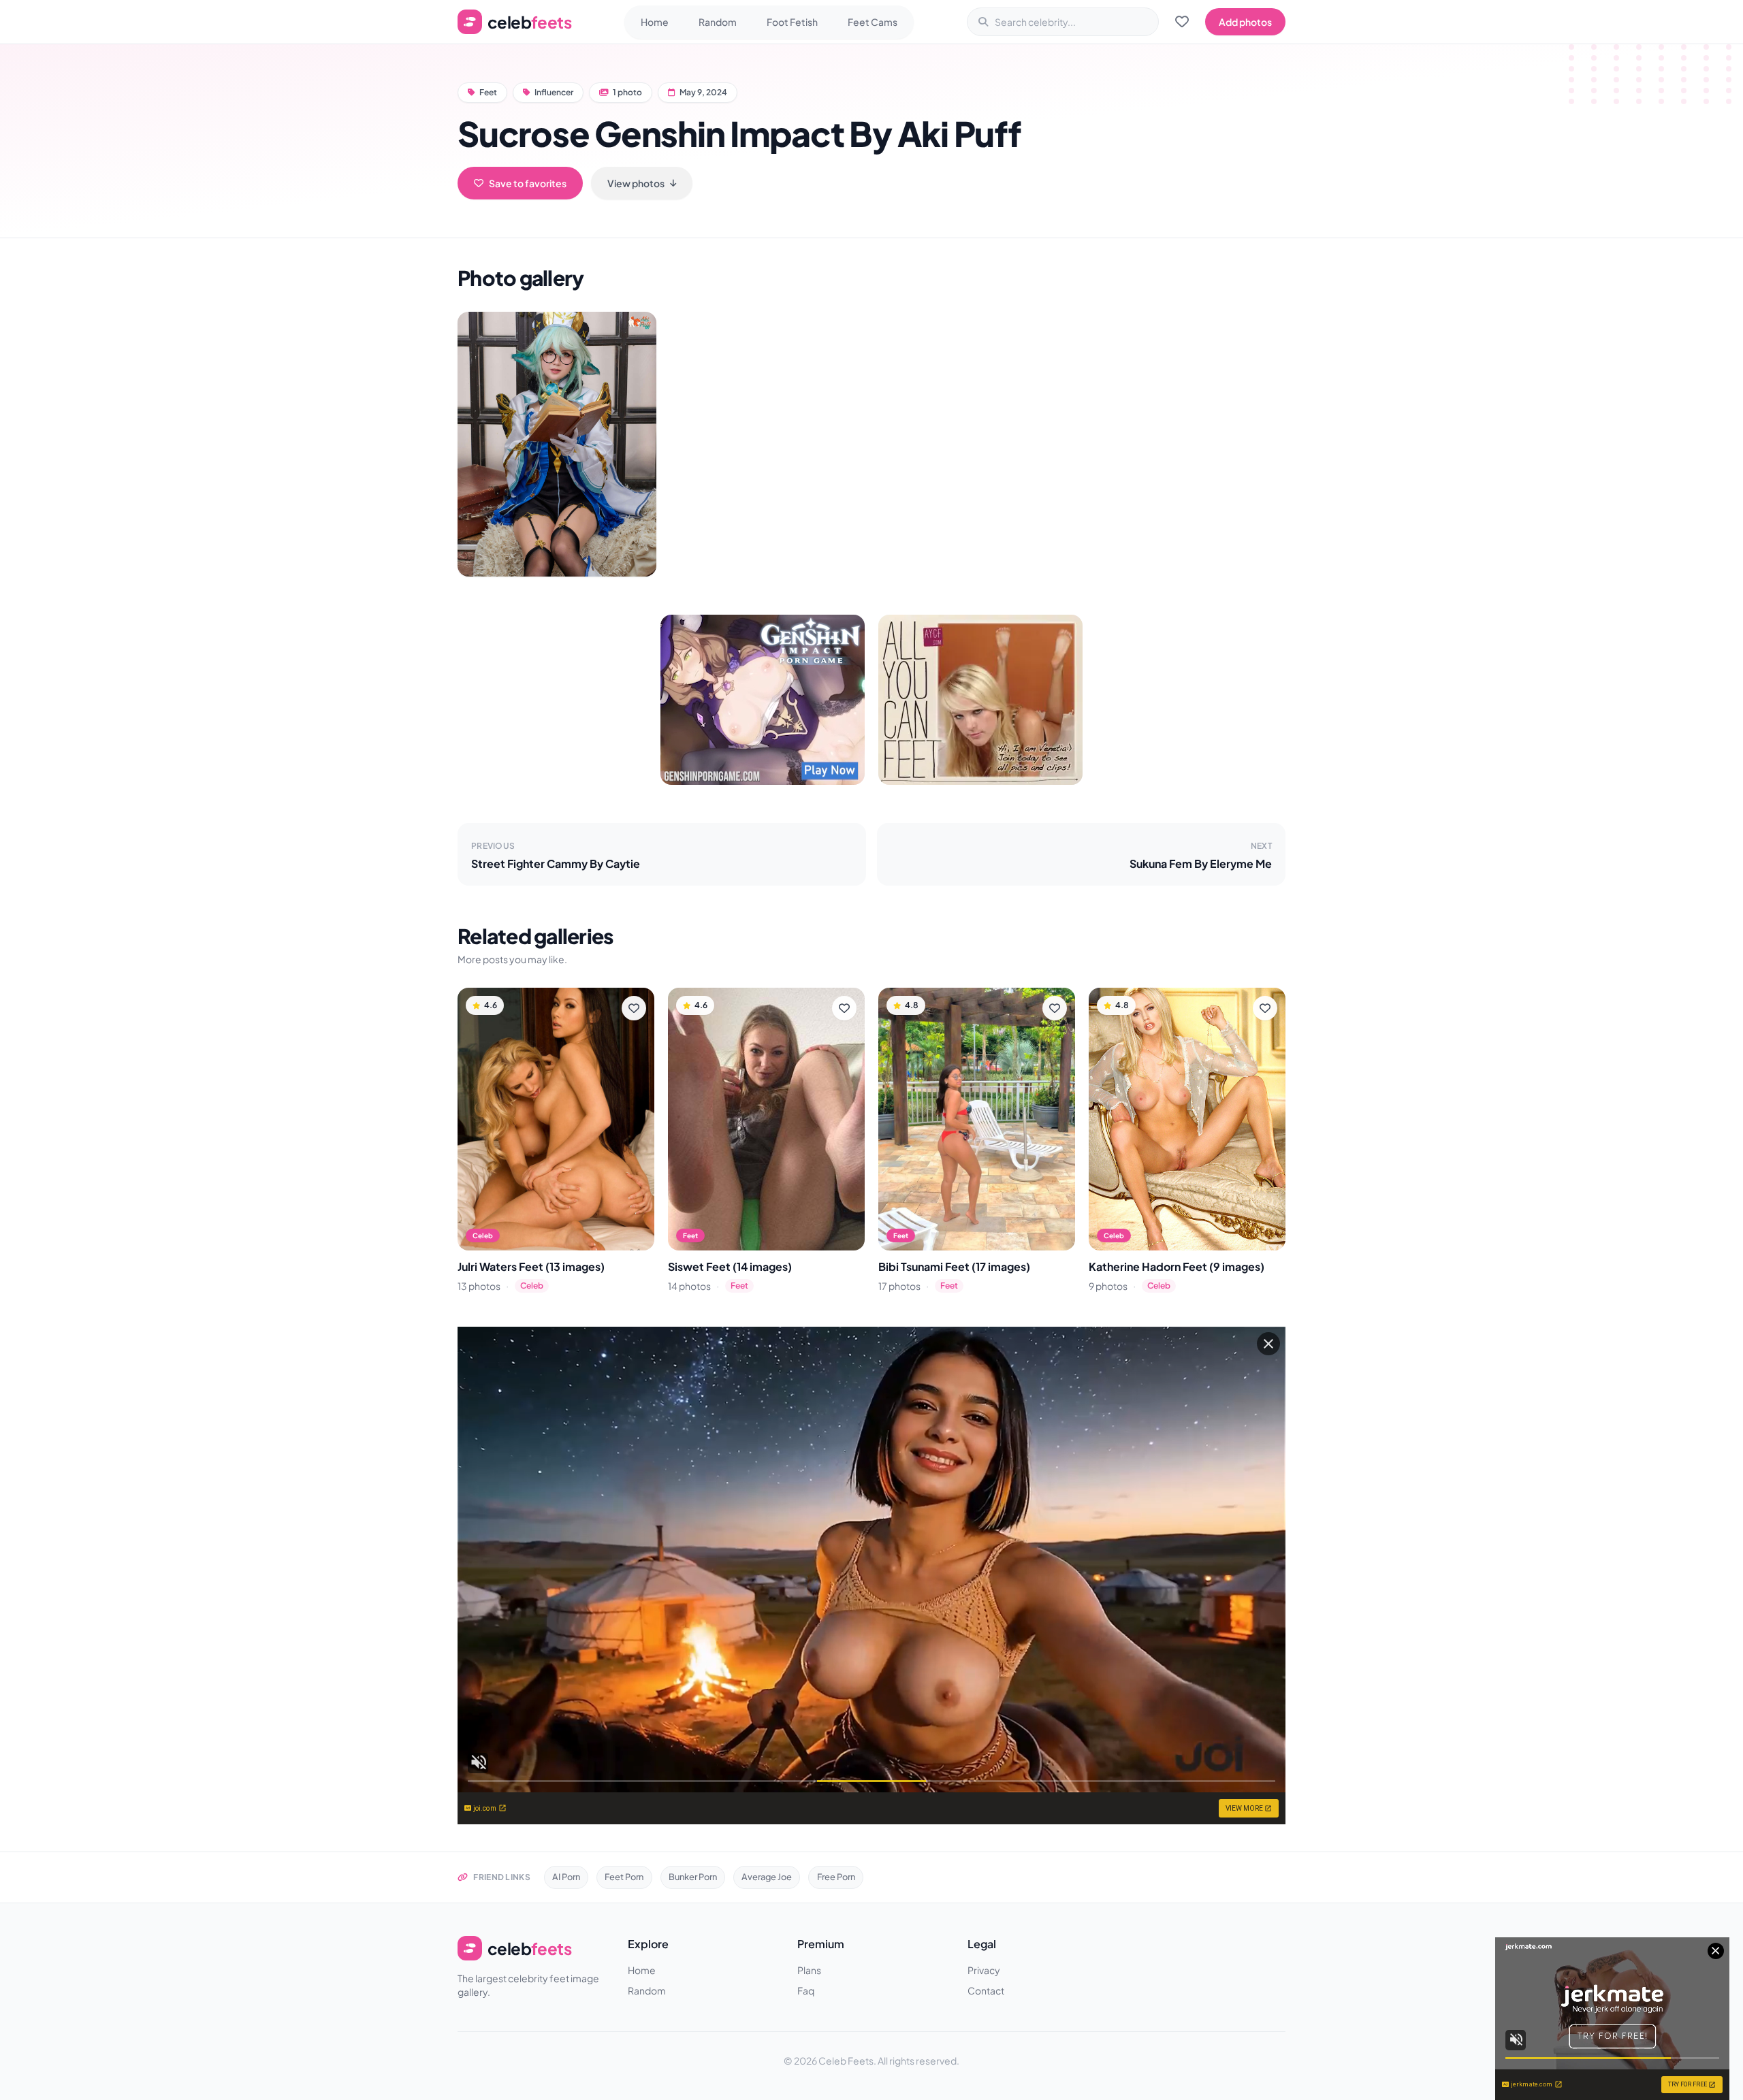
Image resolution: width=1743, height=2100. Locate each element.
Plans (809, 1970)
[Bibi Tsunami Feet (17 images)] (977, 1119)
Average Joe (767, 1877)
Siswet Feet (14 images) (730, 1266)
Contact (986, 1990)
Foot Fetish (792, 22)
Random (718, 22)
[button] (557, 444)
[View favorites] (1182, 22)
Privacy (984, 1970)
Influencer (554, 92)
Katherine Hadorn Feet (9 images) (1177, 1266)
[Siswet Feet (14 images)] (766, 1119)
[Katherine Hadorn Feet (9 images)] (1187, 1119)
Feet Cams (873, 22)
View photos (636, 183)
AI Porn (566, 1877)
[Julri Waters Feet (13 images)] (556, 1119)
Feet (488, 92)
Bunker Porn (693, 1877)
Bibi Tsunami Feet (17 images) (954, 1266)
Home (655, 22)
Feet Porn (624, 1877)
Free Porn (836, 1877)
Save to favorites (528, 183)
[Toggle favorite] (634, 1008)
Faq (806, 1990)
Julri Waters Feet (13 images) (531, 1266)
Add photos (1245, 22)
